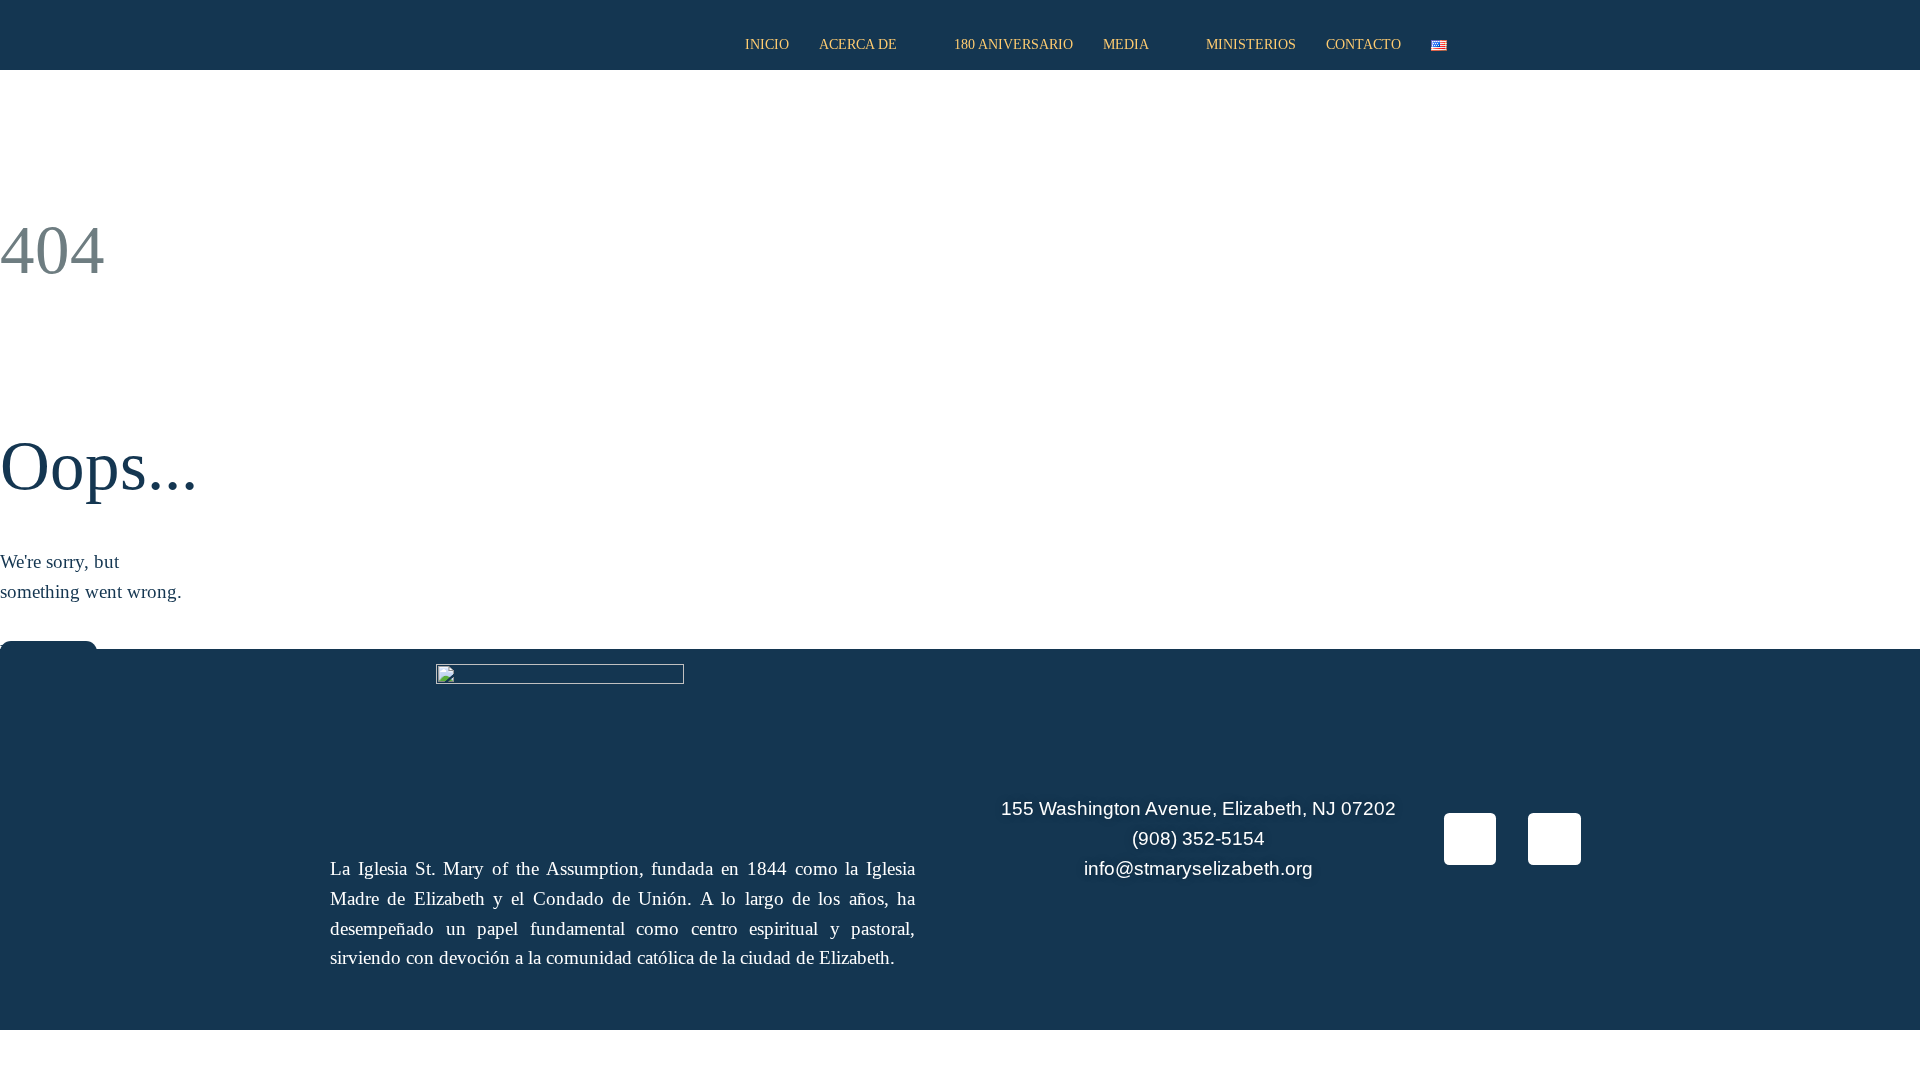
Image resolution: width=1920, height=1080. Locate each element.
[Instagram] (1554, 839)
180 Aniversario (1013, 44)
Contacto (1363, 44)
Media (1126, 44)
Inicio (767, 44)
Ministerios (1251, 44)
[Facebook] (1470, 839)
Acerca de (858, 44)
